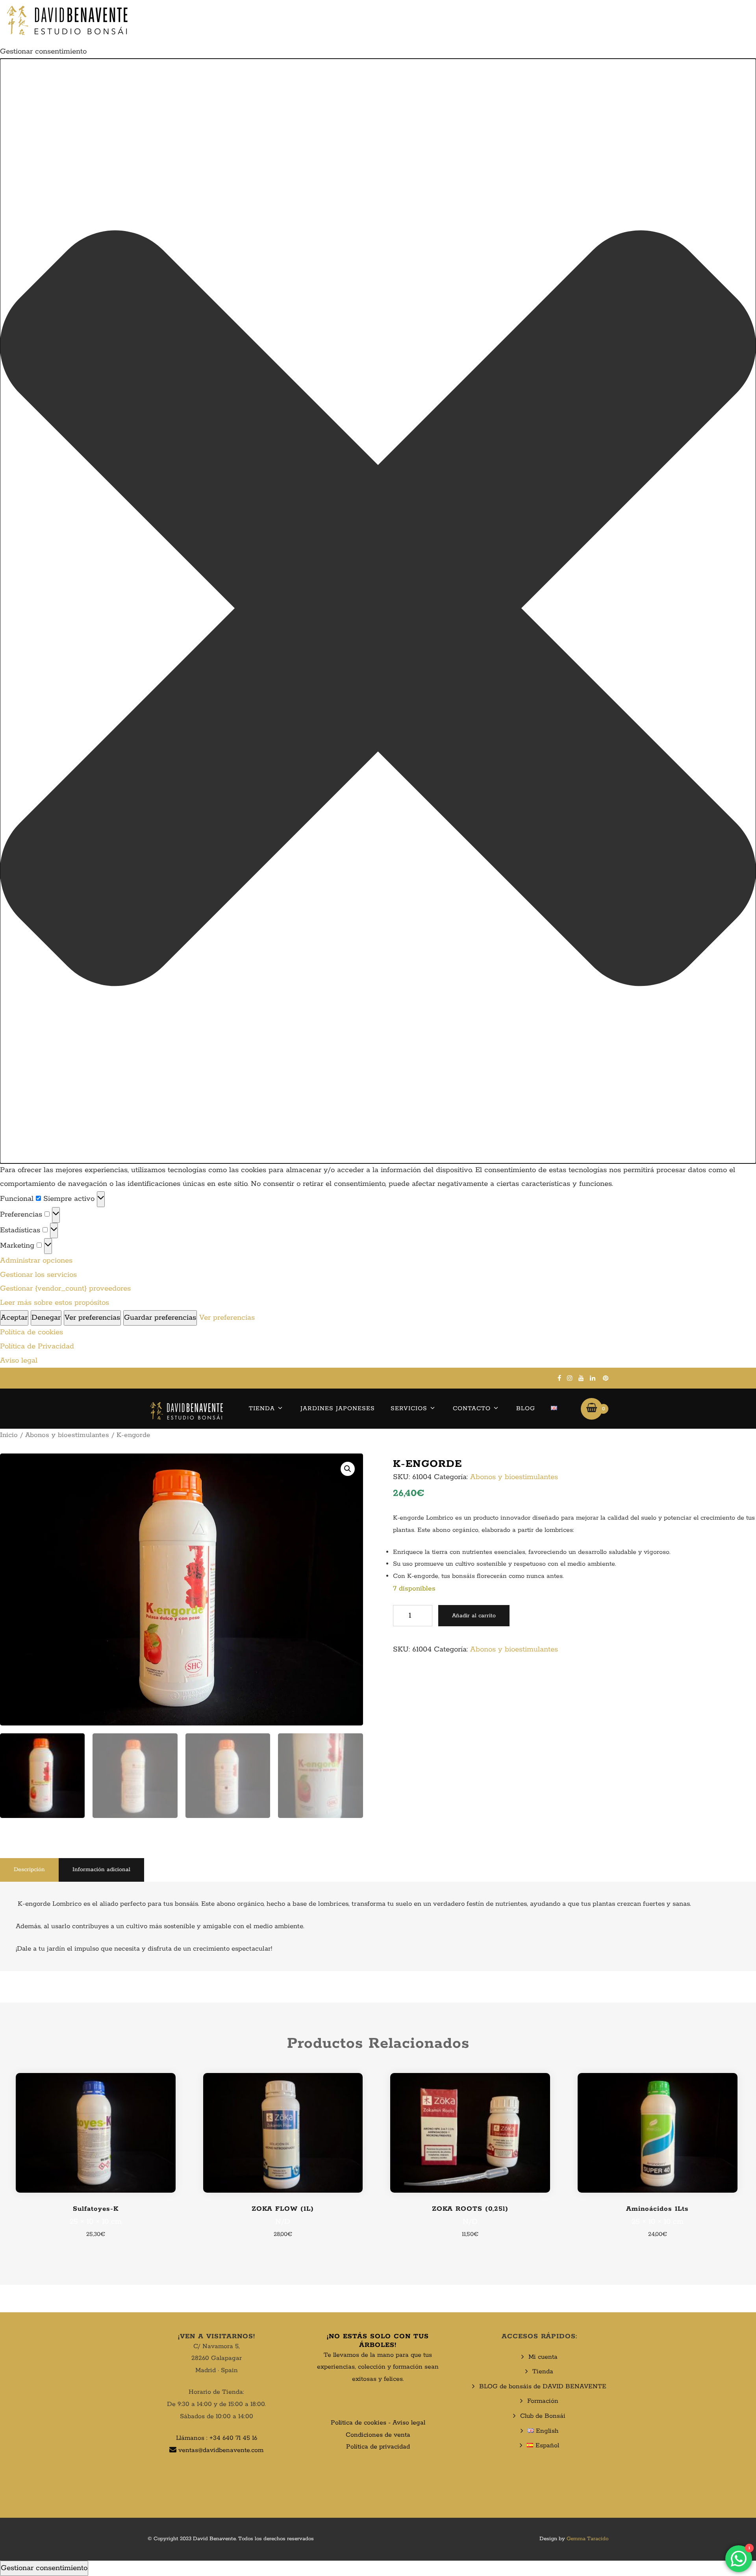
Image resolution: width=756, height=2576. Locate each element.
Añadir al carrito (474, 1616)
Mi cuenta (543, 2357)
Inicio (9, 1435)
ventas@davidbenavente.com (221, 2450)
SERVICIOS (409, 1408)
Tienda (262, 1408)
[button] (378, 611)
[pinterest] (606, 1378)
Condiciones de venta (378, 2435)
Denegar (46, 1318)
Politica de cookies (359, 2423)
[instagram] (570, 1378)
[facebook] (559, 1378)
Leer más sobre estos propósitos (55, 1303)
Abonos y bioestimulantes (67, 1435)
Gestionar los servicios (38, 1275)
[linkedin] (593, 1378)
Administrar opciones (36, 1261)
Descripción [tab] (29, 1870)
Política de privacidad (378, 2447)
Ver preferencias (92, 1318)
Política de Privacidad (37, 1346)
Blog (526, 1408)
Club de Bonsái (543, 2416)
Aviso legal (19, 1361)
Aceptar (14, 1318)
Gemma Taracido (587, 2539)
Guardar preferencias (160, 1318)
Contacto (472, 1408)
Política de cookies (31, 1332)
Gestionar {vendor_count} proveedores (65, 1289)
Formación (543, 2401)
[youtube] (581, 1378)
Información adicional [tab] (101, 1870)
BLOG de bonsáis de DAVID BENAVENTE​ (543, 2386)
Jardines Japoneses (338, 1408)
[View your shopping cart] (592, 1409)
